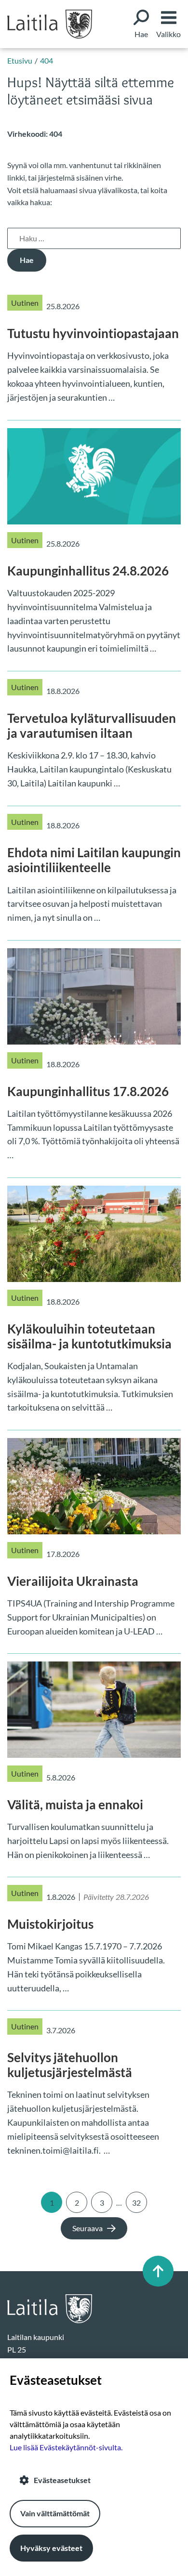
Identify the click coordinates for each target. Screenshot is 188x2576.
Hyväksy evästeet (51, 2548)
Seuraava (87, 2228)
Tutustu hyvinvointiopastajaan (93, 333)
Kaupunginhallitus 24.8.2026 (88, 571)
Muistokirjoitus (50, 1924)
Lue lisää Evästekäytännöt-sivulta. (66, 2447)
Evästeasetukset (62, 2480)
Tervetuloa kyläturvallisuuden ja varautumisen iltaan (92, 726)
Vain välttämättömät (55, 2513)
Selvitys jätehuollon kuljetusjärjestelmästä (70, 2065)
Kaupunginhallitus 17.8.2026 (88, 1091)
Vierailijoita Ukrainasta (73, 1581)
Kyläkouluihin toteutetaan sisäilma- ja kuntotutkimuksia (89, 1336)
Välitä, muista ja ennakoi (75, 1805)
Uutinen (25, 303)
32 (136, 2203)
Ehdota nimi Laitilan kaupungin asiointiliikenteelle (94, 860)
